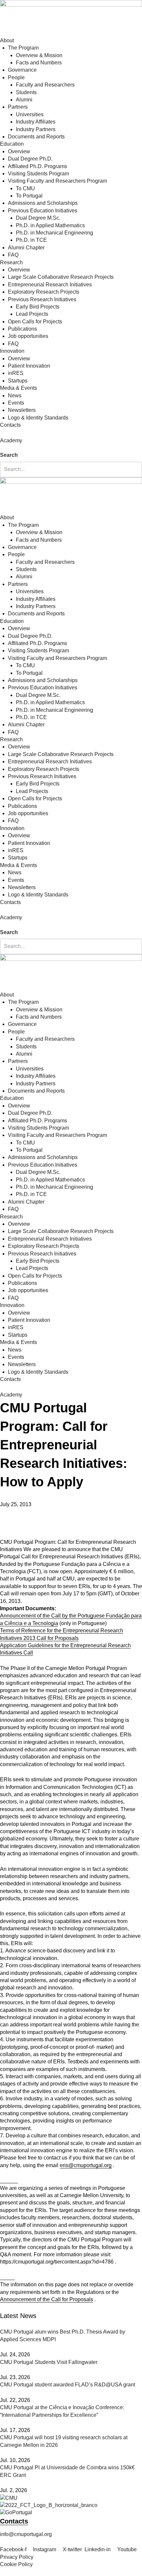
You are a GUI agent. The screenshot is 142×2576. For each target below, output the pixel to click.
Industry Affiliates (36, 122)
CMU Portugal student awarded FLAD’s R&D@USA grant (68, 2385)
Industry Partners (36, 129)
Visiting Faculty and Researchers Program (57, 181)
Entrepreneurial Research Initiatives (50, 285)
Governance (22, 70)
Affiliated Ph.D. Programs (37, 166)
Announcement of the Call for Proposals (47, 2299)
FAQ (13, 255)
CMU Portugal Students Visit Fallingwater (49, 2362)
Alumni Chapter (26, 248)
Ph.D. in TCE (31, 240)
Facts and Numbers (39, 63)
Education (12, 144)
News (15, 396)
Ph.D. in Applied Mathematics (50, 225)
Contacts (10, 425)
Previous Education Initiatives (43, 211)
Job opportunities (28, 336)
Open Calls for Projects (35, 322)
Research (11, 262)
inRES (16, 373)
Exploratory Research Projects (44, 292)
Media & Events (18, 388)
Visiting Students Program (38, 174)
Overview (19, 151)
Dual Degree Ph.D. (30, 159)
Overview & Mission (39, 55)
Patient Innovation (29, 366)
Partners (18, 107)
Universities (30, 114)
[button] (71, 448)
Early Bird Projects (38, 307)
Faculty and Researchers (45, 85)
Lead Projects (32, 314)
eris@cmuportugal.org (86, 2165)
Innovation (12, 351)
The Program (23, 48)
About (7, 40)
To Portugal (29, 196)
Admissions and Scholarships (43, 203)
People (16, 77)
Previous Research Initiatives (42, 299)
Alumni (24, 100)
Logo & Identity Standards (38, 418)
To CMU (25, 188)
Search (9, 455)
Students (26, 92)
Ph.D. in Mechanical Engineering (54, 233)
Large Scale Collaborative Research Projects (61, 277)
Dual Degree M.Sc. (38, 218)
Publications (22, 329)
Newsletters (22, 410)
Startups (18, 381)
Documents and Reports (36, 137)
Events (16, 403)
